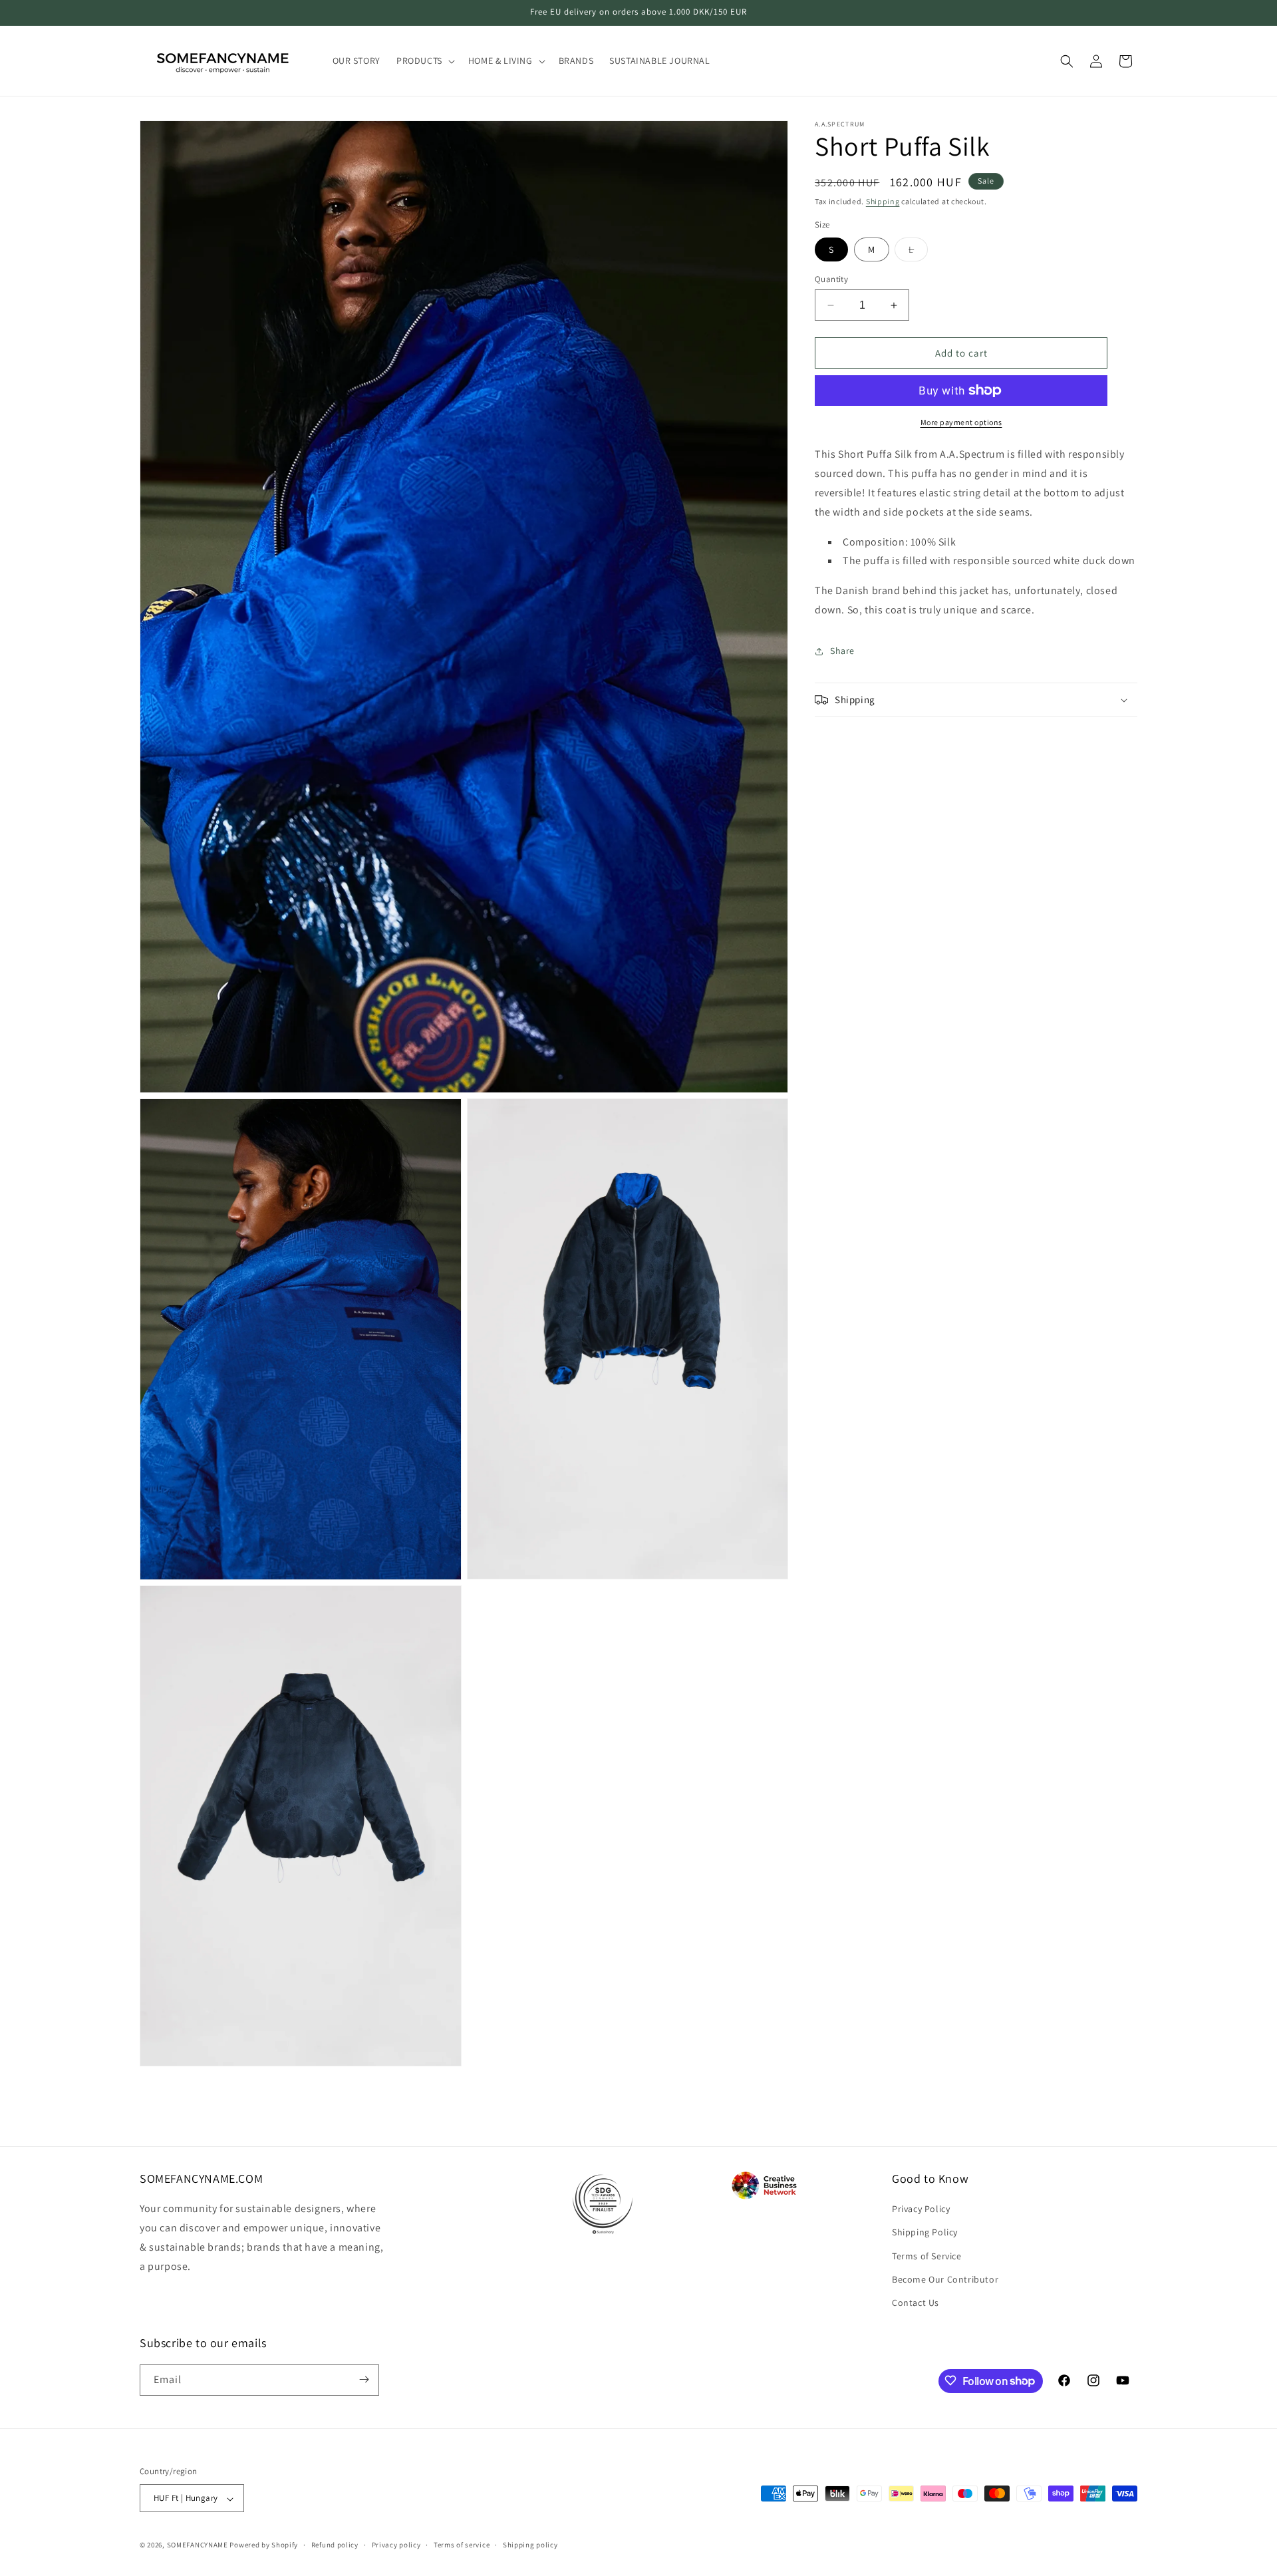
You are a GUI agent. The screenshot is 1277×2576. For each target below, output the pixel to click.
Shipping (883, 201)
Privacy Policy (921, 2209)
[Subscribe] (364, 2379)
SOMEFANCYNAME (198, 2545)
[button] (424, 61)
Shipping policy (530, 2545)
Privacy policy (396, 2545)
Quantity (831, 279)
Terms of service (462, 2545)
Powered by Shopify (264, 2545)
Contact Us (916, 2303)
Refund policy (335, 2545)
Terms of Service (927, 2256)
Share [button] (842, 651)
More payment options (961, 422)
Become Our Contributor (945, 2279)
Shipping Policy (925, 2233)
